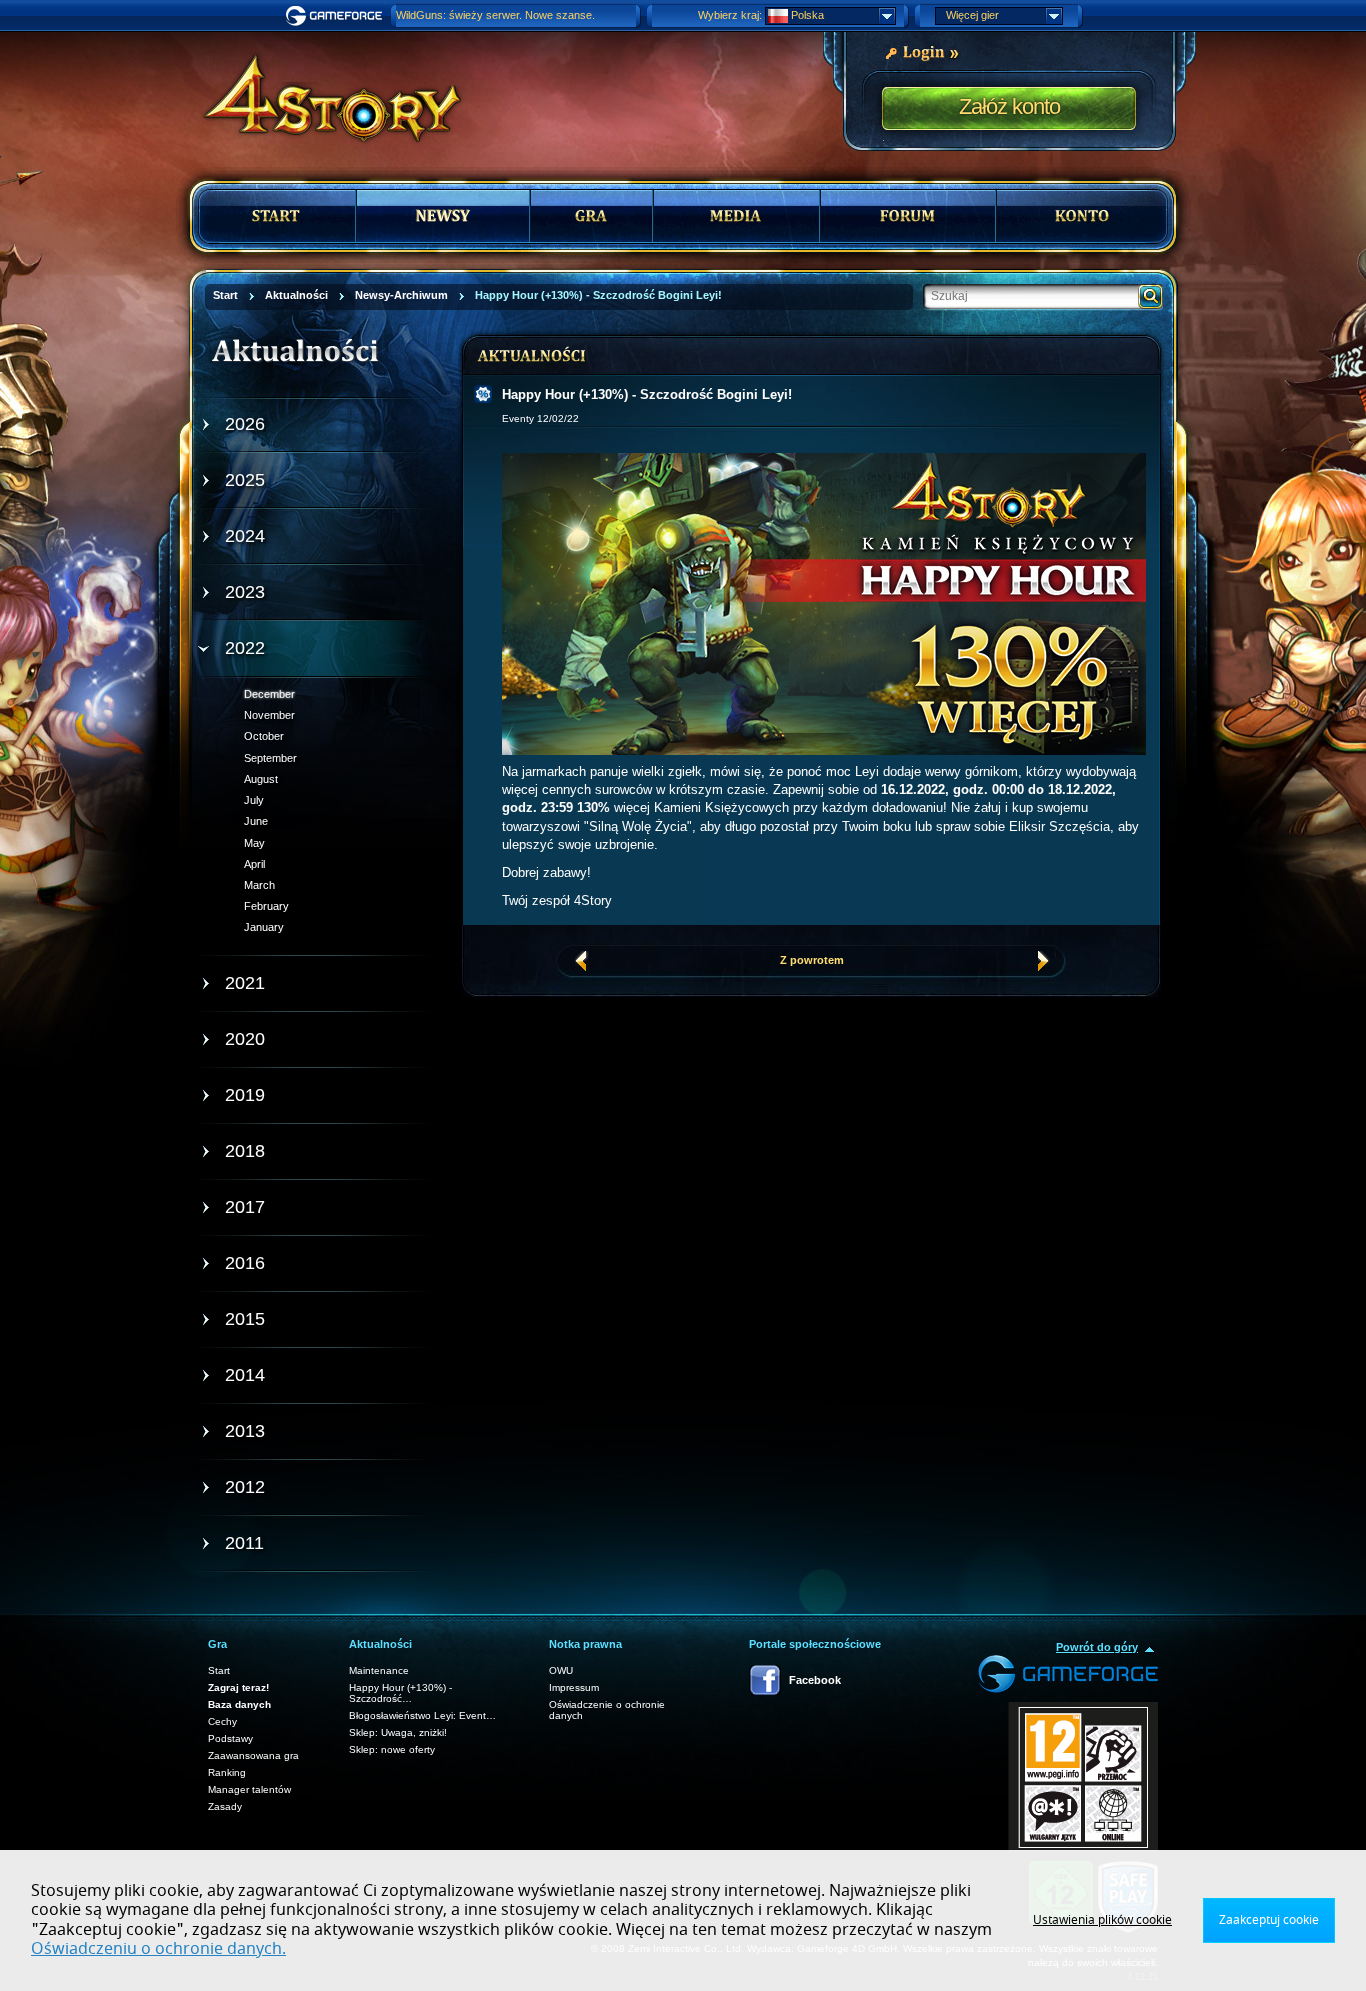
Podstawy (230, 1738)
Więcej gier (972, 15)
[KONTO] (1082, 216)
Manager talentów (249, 1789)
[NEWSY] (443, 216)
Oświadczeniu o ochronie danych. (158, 1949)
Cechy (222, 1721)
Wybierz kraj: (730, 15)
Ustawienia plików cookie (1102, 1920)
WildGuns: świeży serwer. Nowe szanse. (495, 15)
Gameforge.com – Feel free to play (337, 16)
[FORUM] (908, 216)
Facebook (815, 1680)
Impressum (574, 1687)
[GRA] (591, 216)
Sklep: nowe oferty (392, 1749)
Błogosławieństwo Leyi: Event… (422, 1715)
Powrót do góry (1097, 1647)
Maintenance (379, 1670)
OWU (561, 1670)
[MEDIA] (736, 216)
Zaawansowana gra (253, 1755)
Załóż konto (1009, 106)
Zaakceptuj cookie (1269, 1920)
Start (219, 1670)
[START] (278, 216)
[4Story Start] (319, 90)
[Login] (921, 51)
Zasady (225, 1806)
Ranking (227, 1772)
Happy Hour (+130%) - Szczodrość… (400, 1693)
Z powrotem (812, 960)
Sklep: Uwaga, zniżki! (398, 1732)
